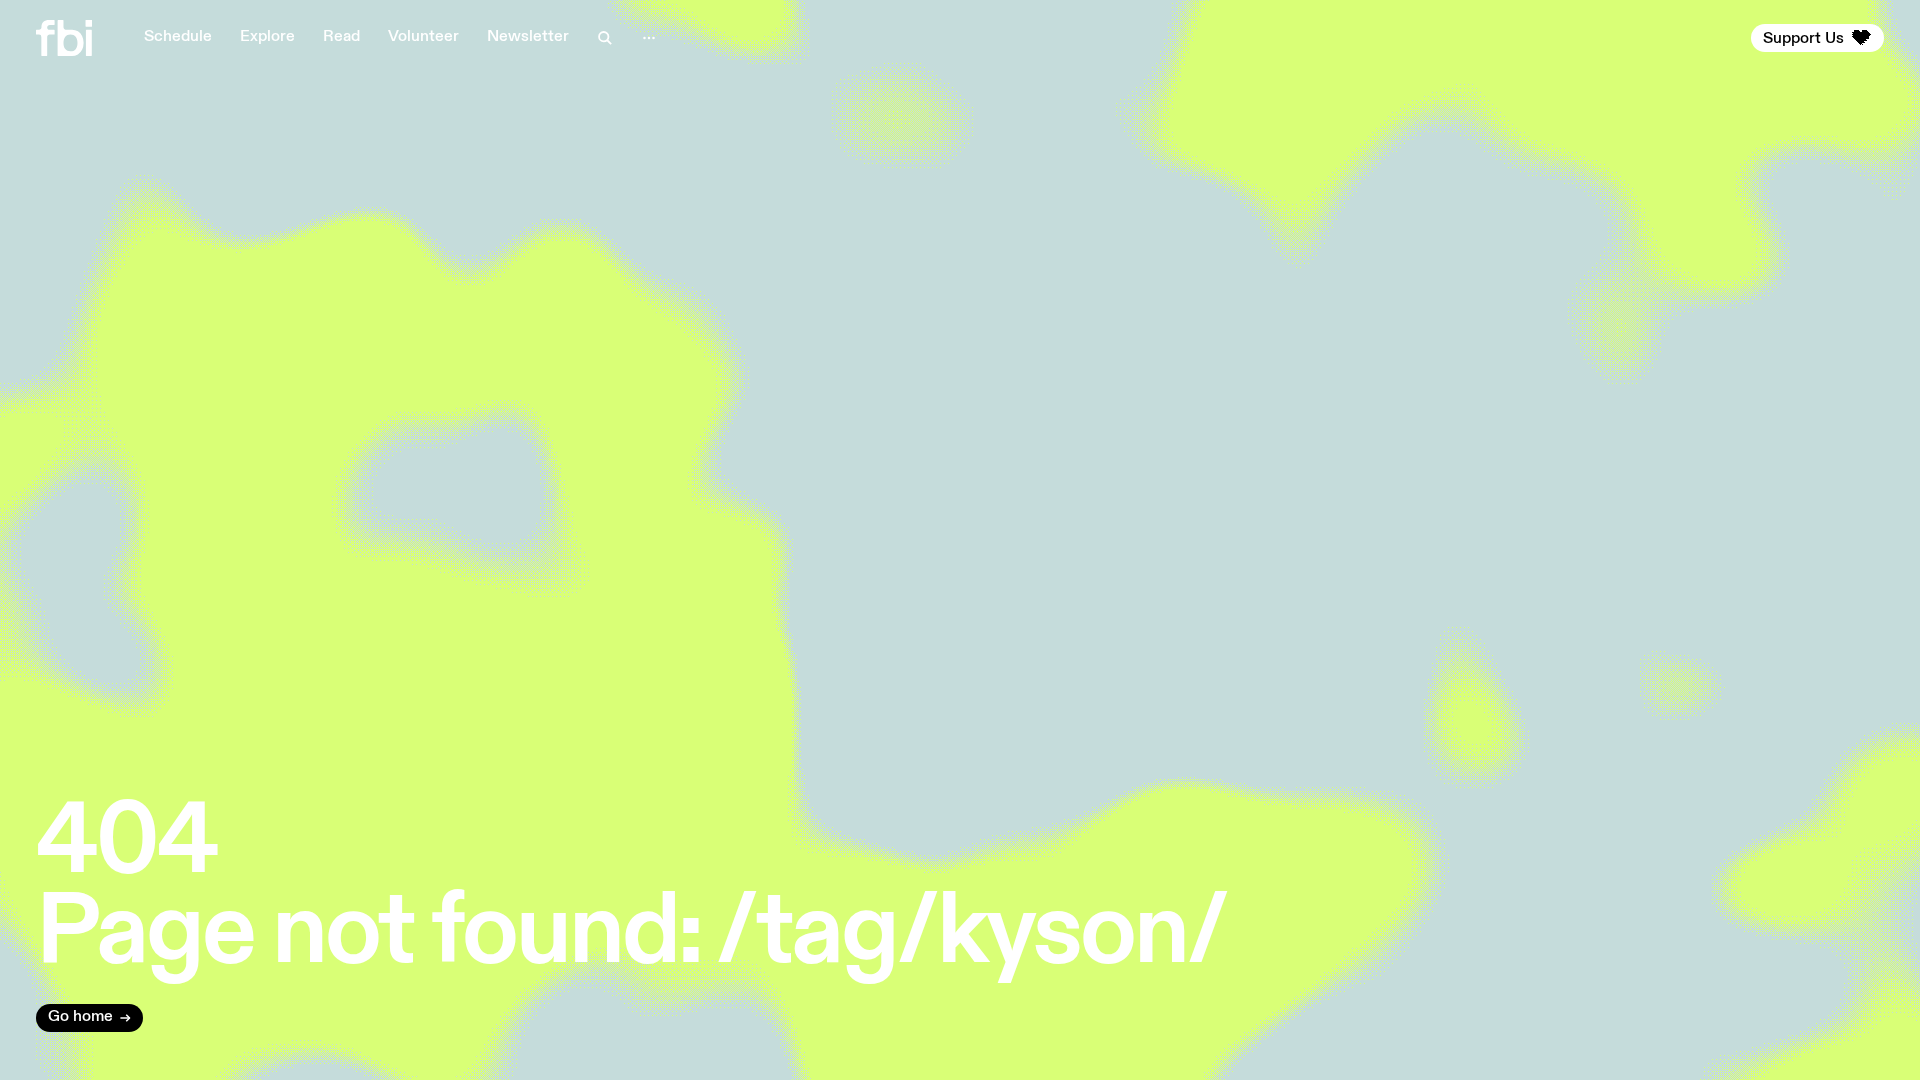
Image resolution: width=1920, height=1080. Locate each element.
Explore (267, 37)
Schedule (178, 37)
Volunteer (423, 37)
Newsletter (528, 37)
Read (341, 37)
